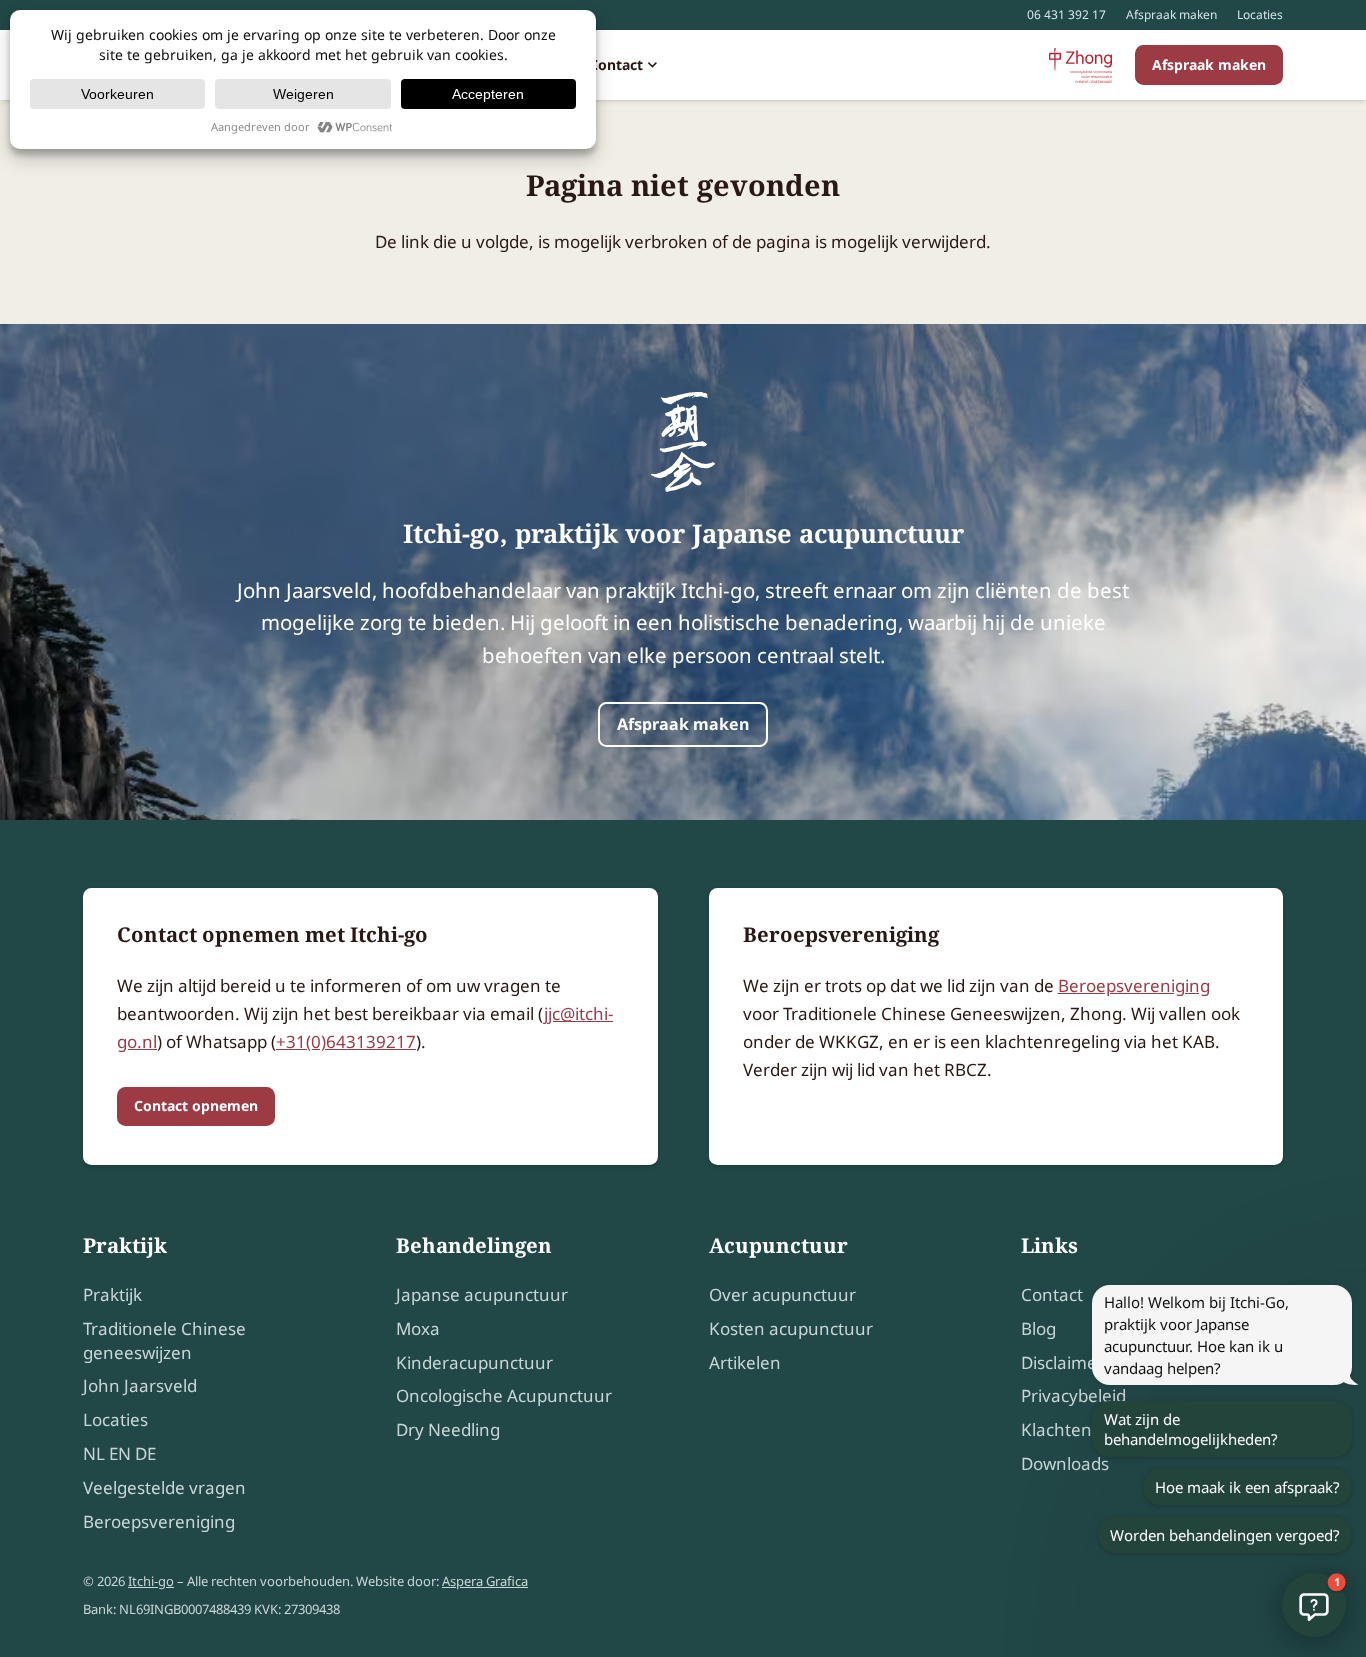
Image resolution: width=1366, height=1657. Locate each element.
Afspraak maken (1171, 14)
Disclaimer (1062, 1362)
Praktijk (112, 1294)
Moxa (418, 1328)
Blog (1038, 1328)
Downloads (1065, 1463)
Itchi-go (151, 1581)
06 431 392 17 (1066, 14)
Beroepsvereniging (1134, 985)
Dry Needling (448, 1429)
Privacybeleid (1073, 1395)
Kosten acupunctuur (791, 1328)
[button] (650, 65)
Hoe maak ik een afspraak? (1247, 1487)
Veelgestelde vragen (164, 1487)
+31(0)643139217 (346, 1041)
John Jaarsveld (140, 1385)
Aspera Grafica (485, 1581)
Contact (1052, 1294)
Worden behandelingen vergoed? (1225, 1535)
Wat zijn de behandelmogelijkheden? (1191, 1429)
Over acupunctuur (782, 1294)
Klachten (1056, 1429)
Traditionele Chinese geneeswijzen (164, 1340)
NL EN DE (119, 1453)
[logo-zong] (1080, 65)
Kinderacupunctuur (474, 1362)
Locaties (1260, 14)
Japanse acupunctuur (482, 1294)
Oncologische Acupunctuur (504, 1395)
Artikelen (745, 1362)
